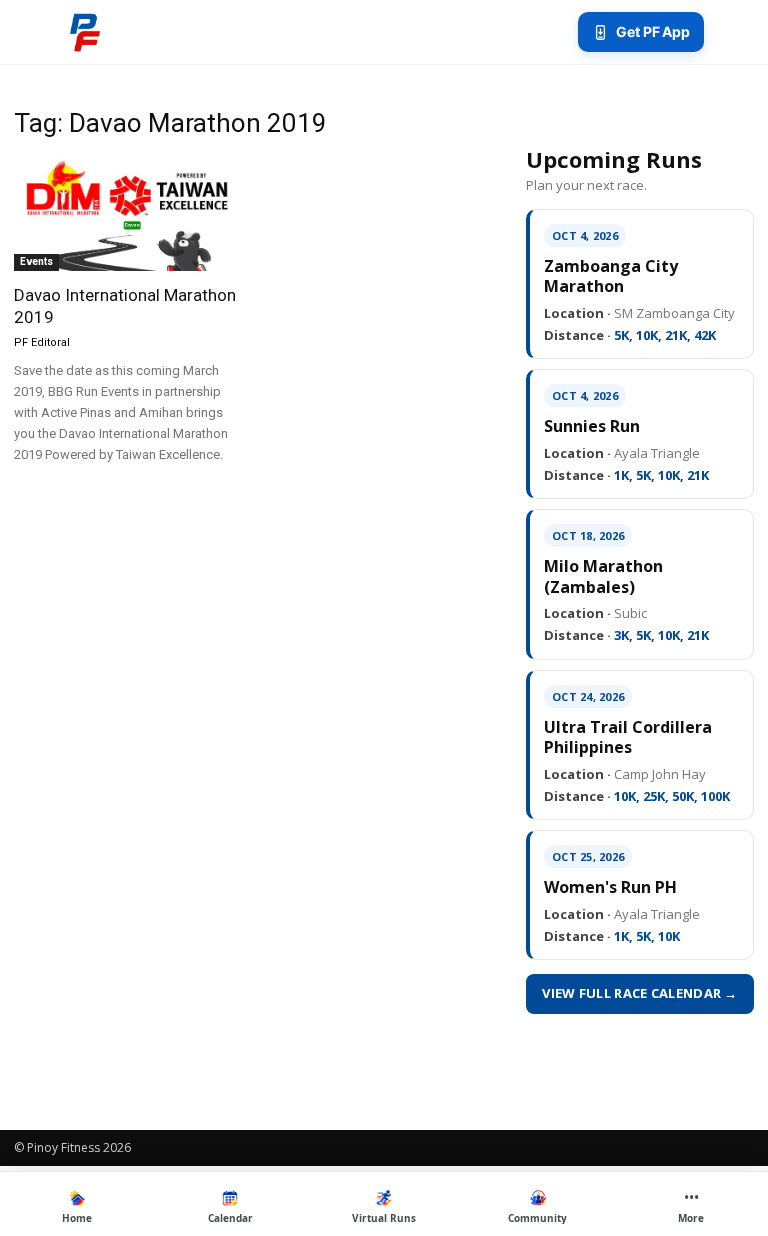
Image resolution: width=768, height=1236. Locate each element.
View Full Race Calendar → (640, 993)
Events (36, 261)
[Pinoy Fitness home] (85, 32)
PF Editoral (42, 342)
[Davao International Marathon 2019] (128, 215)
